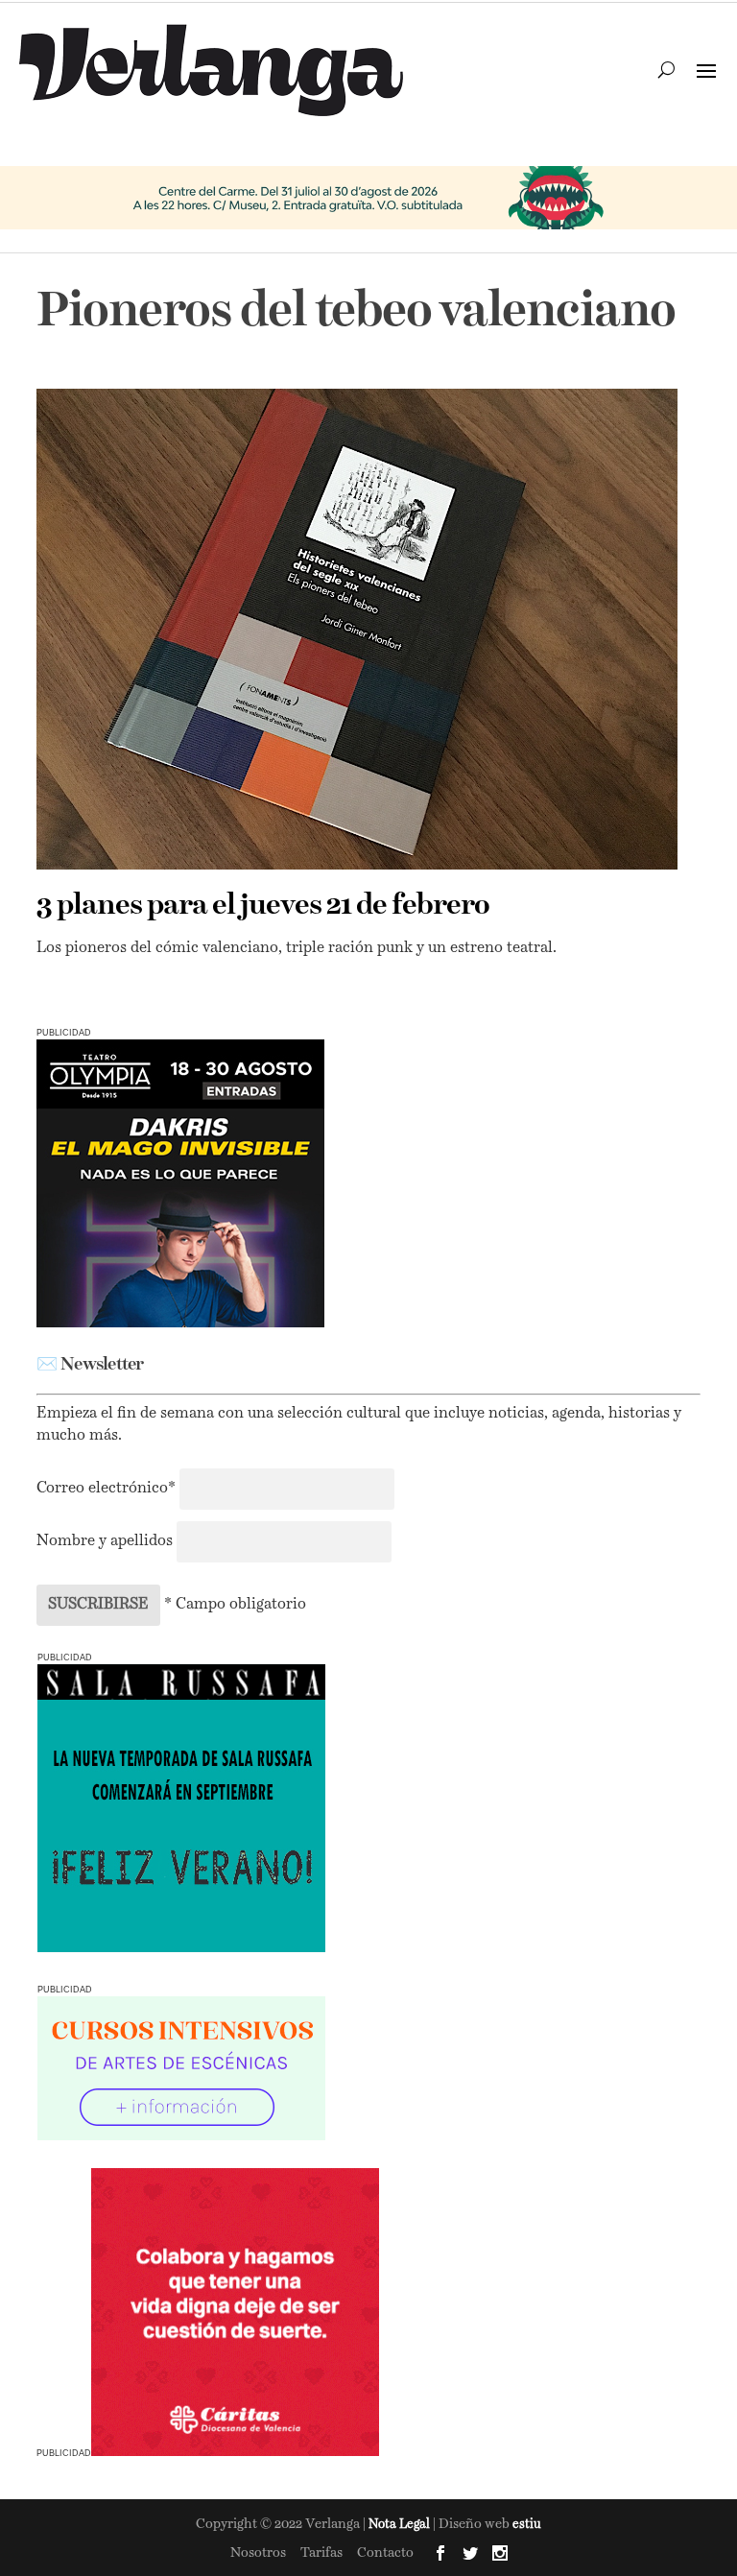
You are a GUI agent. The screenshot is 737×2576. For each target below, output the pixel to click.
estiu (527, 2525)
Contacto (385, 2553)
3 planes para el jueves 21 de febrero (263, 906)
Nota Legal (401, 2525)
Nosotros (258, 2553)
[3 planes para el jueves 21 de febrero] (357, 629)
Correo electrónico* (108, 1489)
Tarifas (321, 2553)
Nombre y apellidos (105, 1541)
